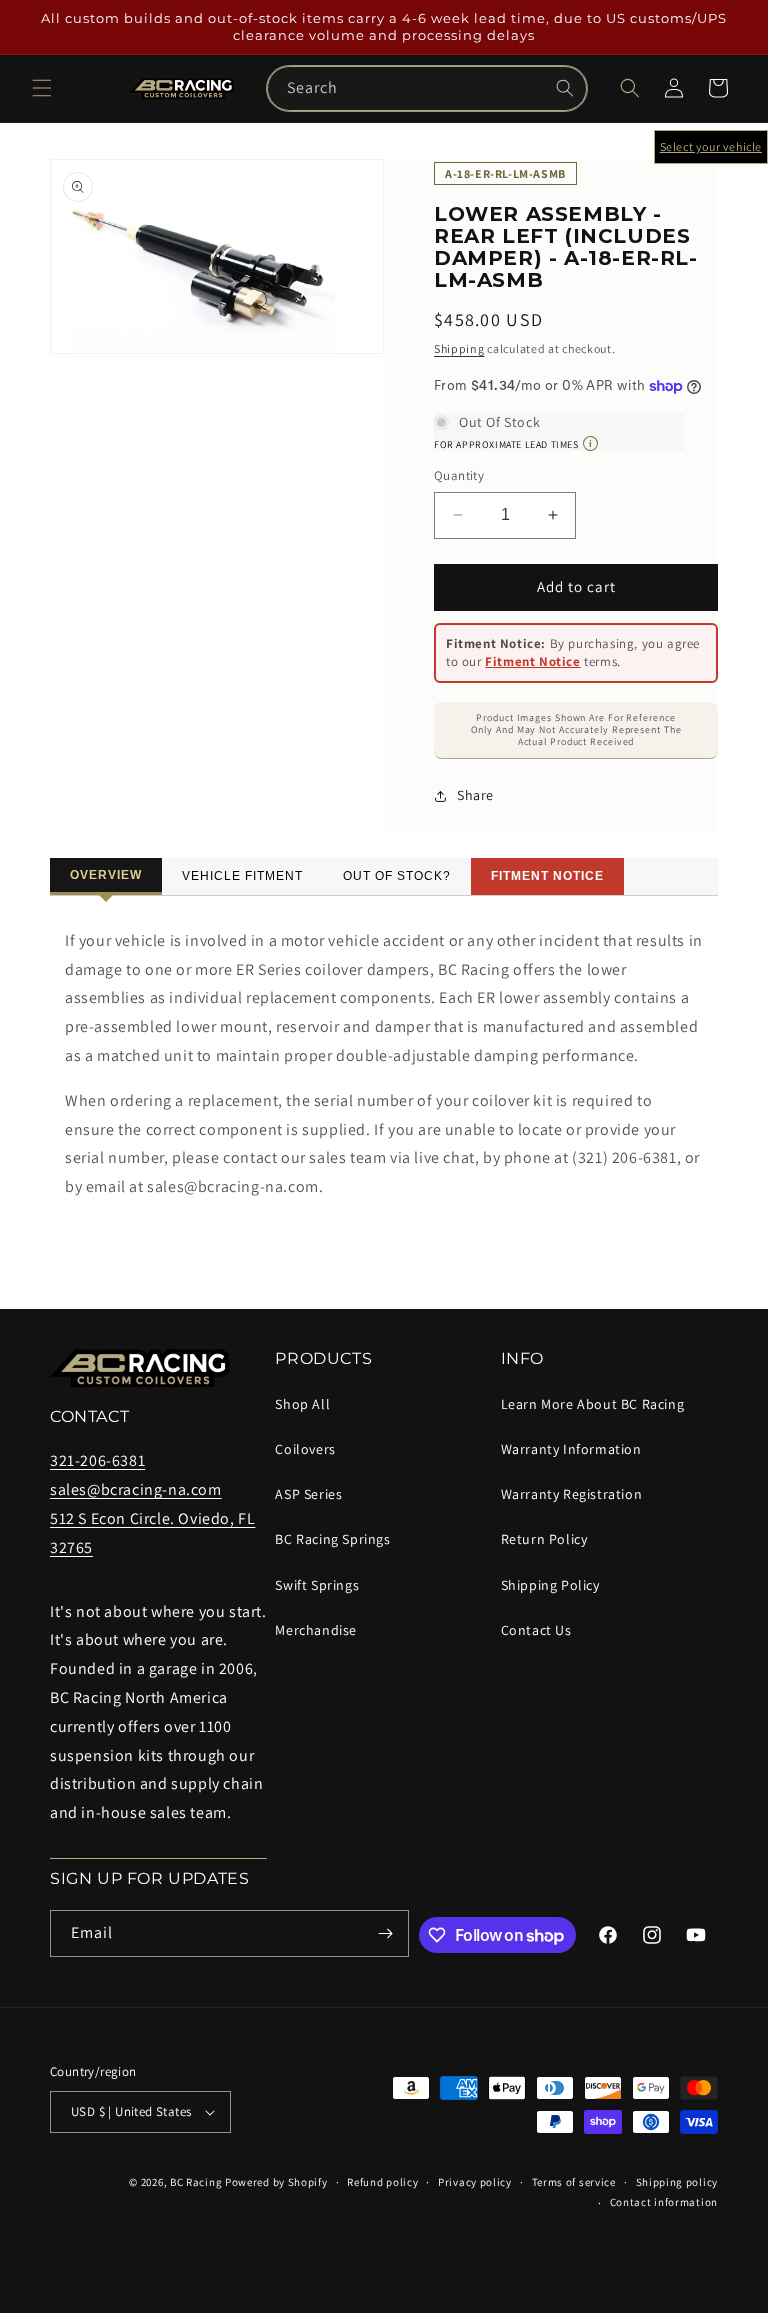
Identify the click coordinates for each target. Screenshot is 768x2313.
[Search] (565, 88)
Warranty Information (571, 1449)
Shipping (459, 348)
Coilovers (305, 1449)
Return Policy (544, 1539)
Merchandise (316, 1630)
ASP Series (308, 1494)
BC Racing (196, 2182)
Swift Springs (317, 1585)
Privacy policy (475, 2182)
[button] (42, 88)
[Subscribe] (386, 1933)
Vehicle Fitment (242, 876)
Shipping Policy (550, 1585)
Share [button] (475, 795)
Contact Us (536, 1630)
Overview (106, 875)
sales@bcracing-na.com (136, 1489)
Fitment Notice (532, 661)
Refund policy (382, 2182)
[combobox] (427, 88)
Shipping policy (677, 2182)
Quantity (459, 475)
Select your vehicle (711, 146)
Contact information (664, 2202)
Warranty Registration (572, 1494)
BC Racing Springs (332, 1539)
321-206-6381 (97, 1460)
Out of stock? (397, 876)
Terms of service (574, 2182)
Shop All (302, 1404)
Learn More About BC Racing (593, 1404)
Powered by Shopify (276, 2182)
